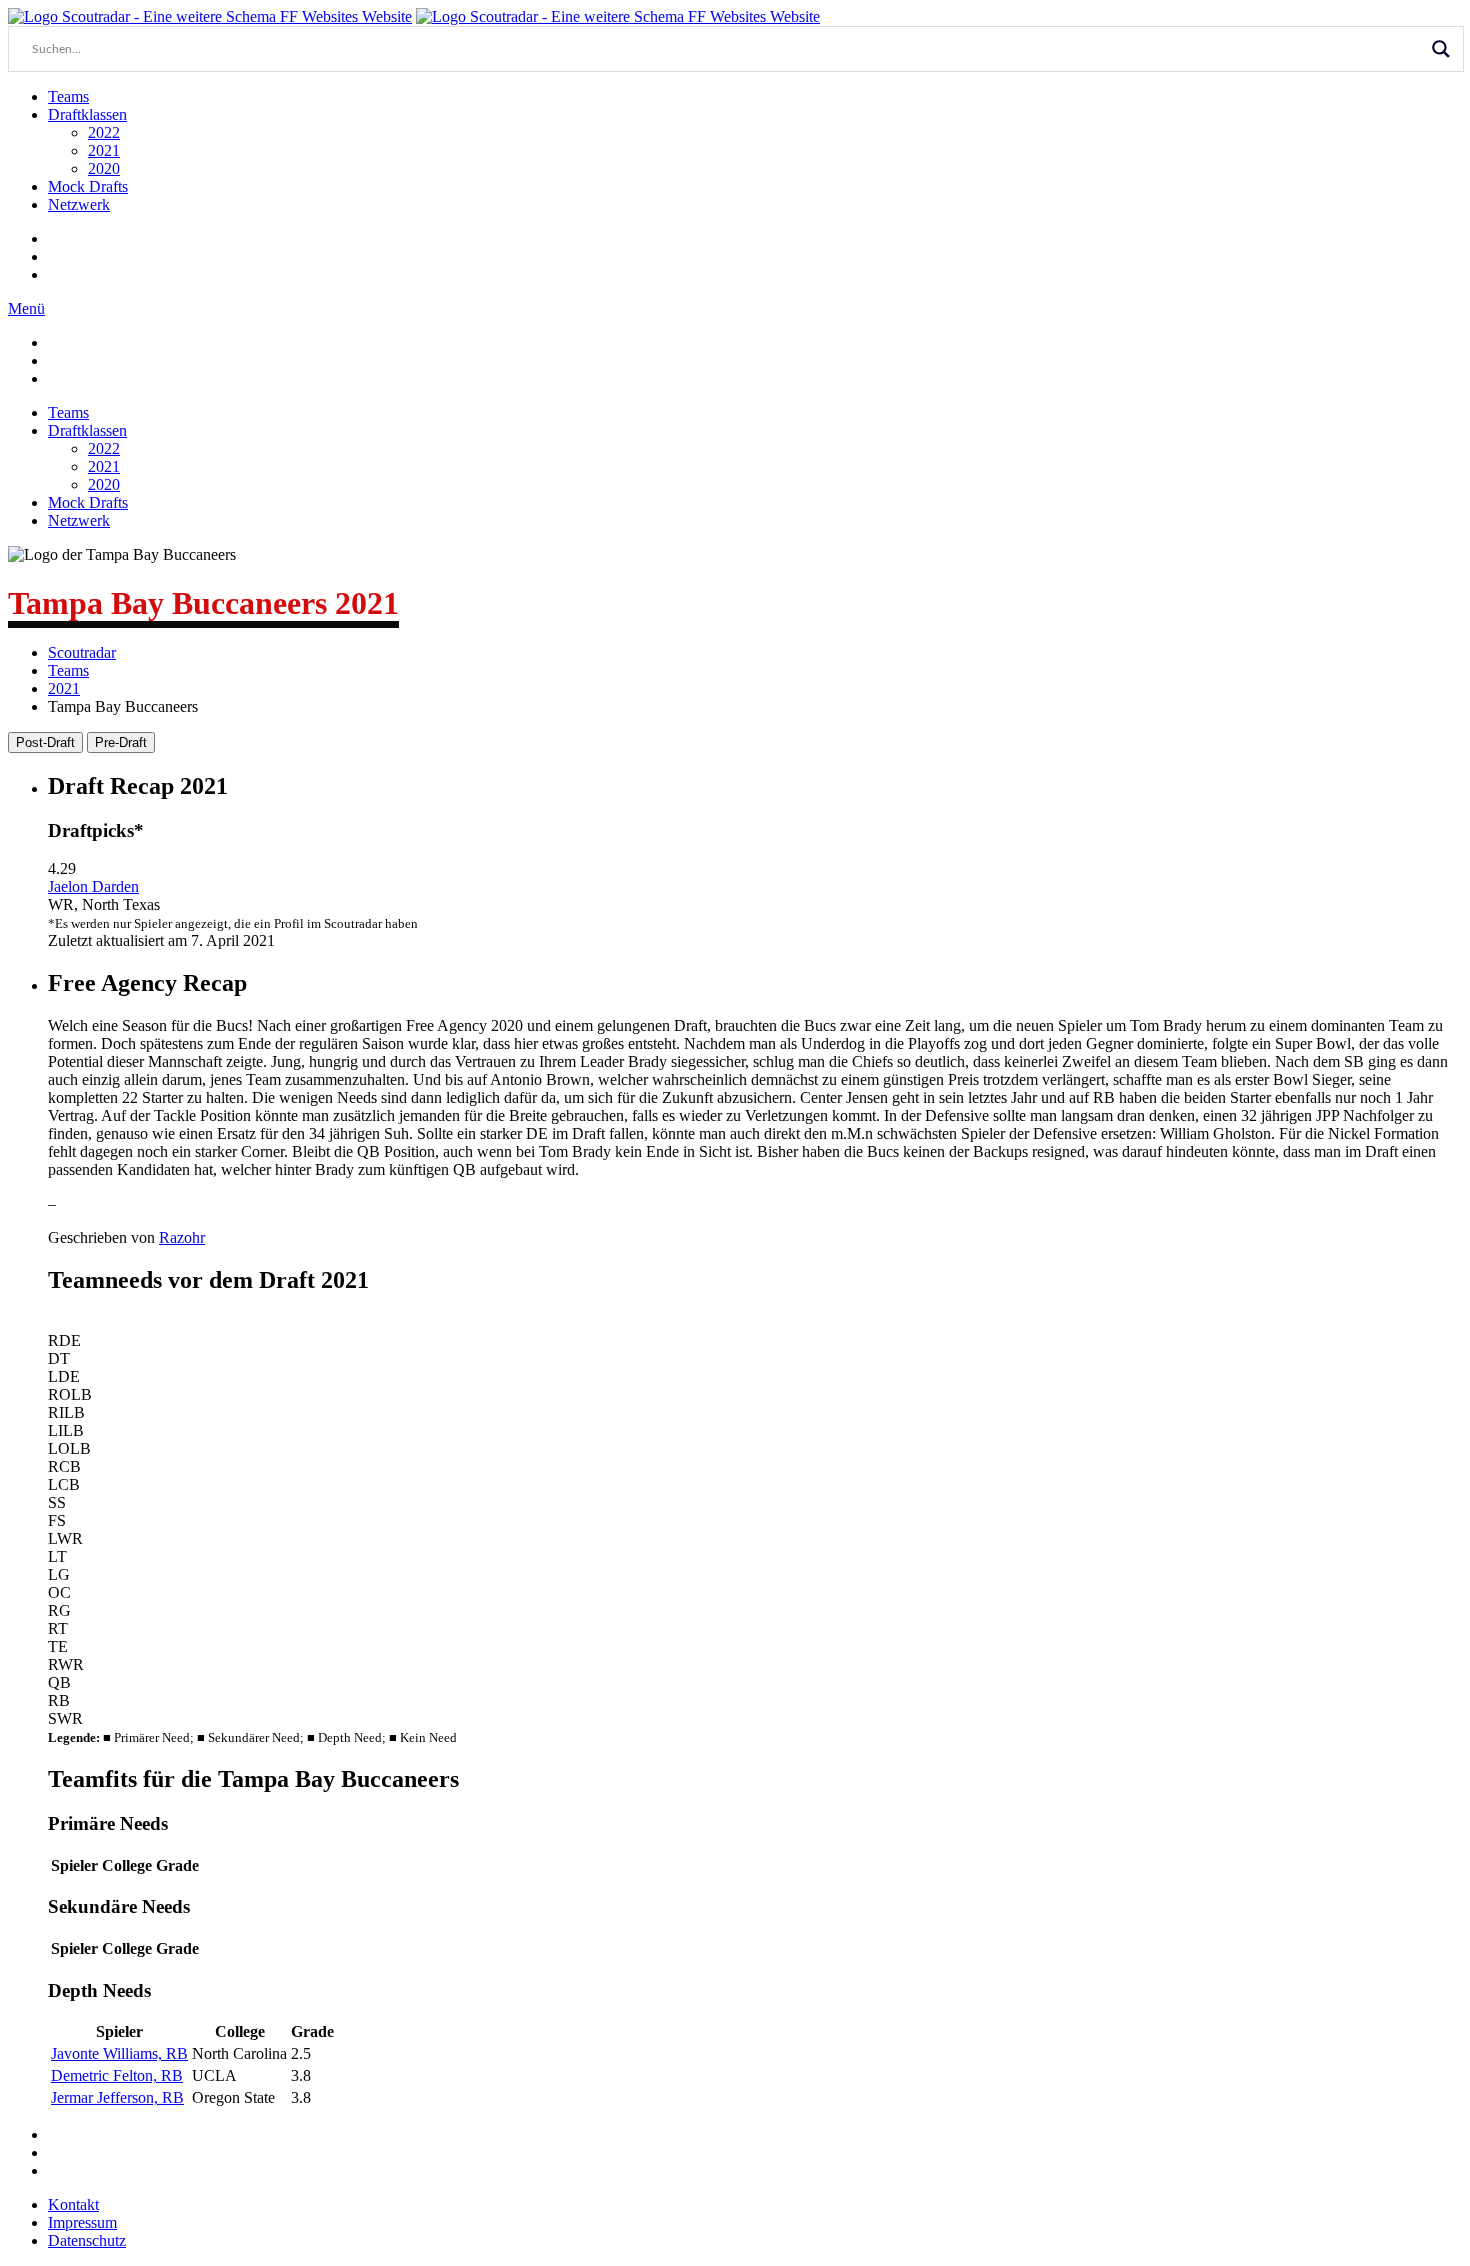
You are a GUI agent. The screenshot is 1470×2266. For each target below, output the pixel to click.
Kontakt (73, 2204)
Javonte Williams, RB (119, 2053)
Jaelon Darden (93, 886)
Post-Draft (45, 742)
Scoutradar (82, 652)
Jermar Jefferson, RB (117, 2097)
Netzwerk (79, 204)
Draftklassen (87, 114)
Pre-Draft (121, 742)
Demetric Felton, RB (117, 2075)
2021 (104, 150)
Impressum (82, 2222)
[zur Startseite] (210, 16)
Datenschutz (87, 2240)
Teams (68, 96)
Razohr (182, 1237)
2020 (104, 168)
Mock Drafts (88, 186)
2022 (104, 132)
